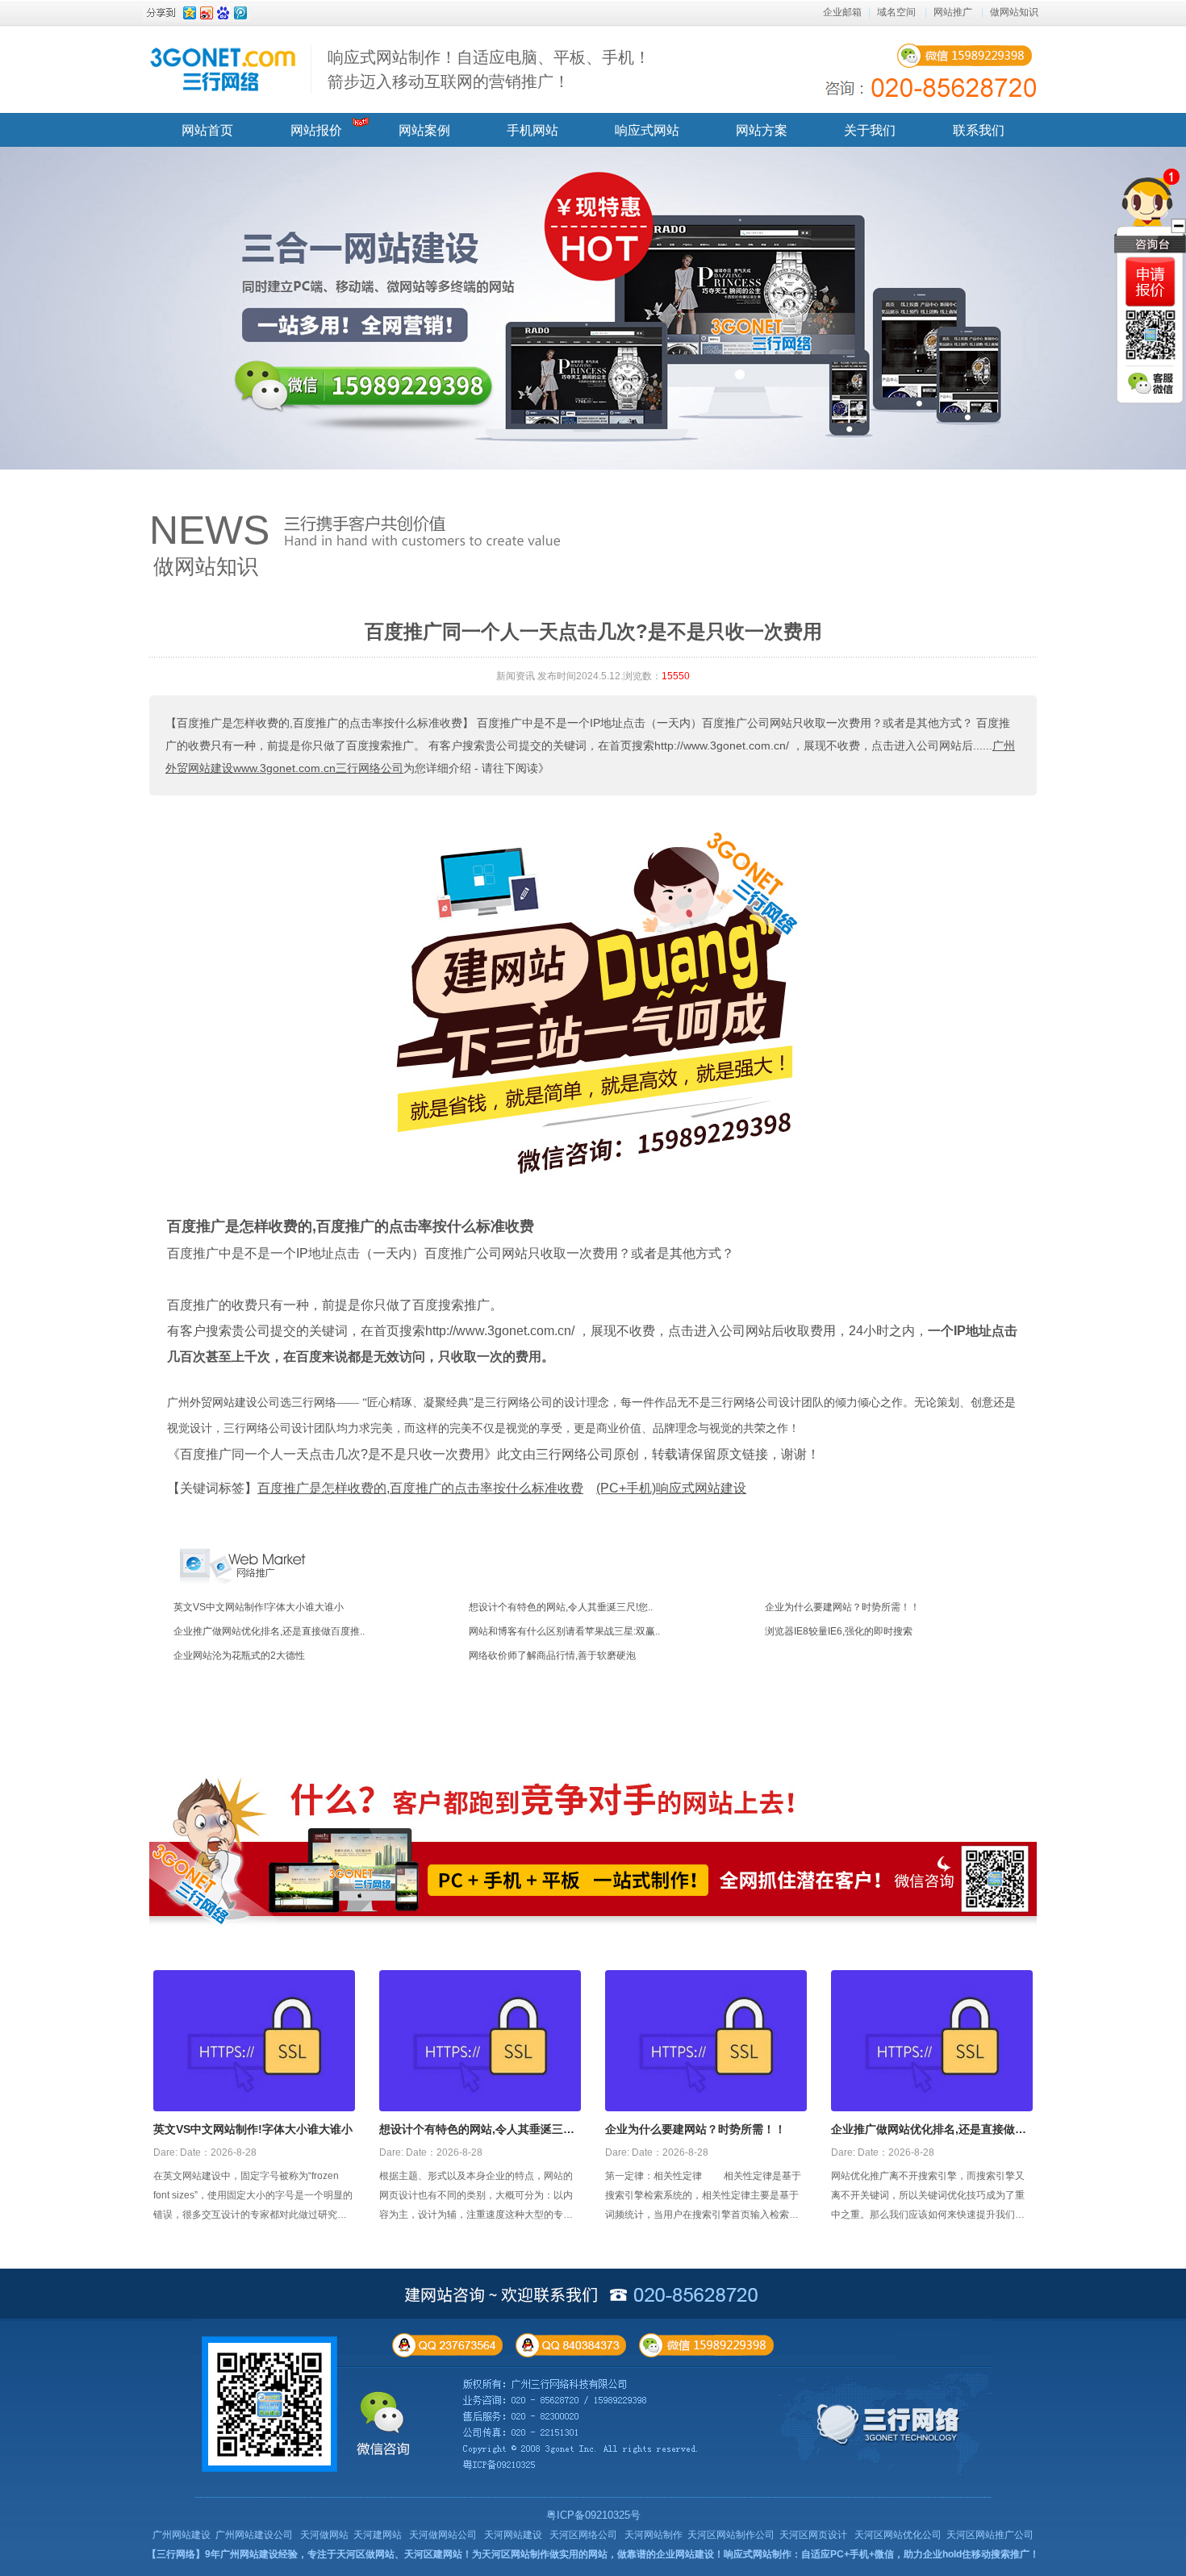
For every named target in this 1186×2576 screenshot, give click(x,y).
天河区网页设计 (813, 2535)
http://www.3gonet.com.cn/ (500, 1331)
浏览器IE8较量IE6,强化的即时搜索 (839, 1631)
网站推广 (953, 12)
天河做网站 (324, 2535)
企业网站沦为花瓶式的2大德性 (239, 1655)
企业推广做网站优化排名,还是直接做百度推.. (269, 1631)
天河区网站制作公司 (731, 2535)
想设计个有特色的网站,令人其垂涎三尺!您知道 (479, 2131)
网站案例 (424, 130)
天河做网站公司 (443, 2535)
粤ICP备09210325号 (593, 2515)
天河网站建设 (513, 2535)
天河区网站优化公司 (898, 2535)
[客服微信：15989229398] (1151, 383)
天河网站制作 (654, 2535)
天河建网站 (378, 2535)
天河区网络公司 (583, 2535)
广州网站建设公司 (254, 2535)
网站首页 (207, 130)
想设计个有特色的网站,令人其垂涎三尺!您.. (561, 1607)
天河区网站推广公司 (990, 2535)
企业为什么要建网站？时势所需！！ (842, 1607)
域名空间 (896, 12)
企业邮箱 (842, 12)
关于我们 (870, 130)
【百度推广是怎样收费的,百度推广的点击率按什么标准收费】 (319, 723)
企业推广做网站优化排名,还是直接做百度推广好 (929, 2131)
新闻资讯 (516, 676)
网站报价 (316, 130)
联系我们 (979, 130)
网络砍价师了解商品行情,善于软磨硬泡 (552, 1655)
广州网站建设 (182, 2535)
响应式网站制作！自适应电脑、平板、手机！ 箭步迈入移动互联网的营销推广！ (489, 69)
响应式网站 (647, 130)
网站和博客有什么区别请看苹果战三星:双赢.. (564, 1631)
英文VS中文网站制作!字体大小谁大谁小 (259, 1607)
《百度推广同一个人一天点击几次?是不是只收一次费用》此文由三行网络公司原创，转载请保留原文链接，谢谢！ (493, 1454)
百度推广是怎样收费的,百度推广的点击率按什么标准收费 (351, 1226)
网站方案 (762, 130)
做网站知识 (1014, 12)
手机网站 (532, 130)
